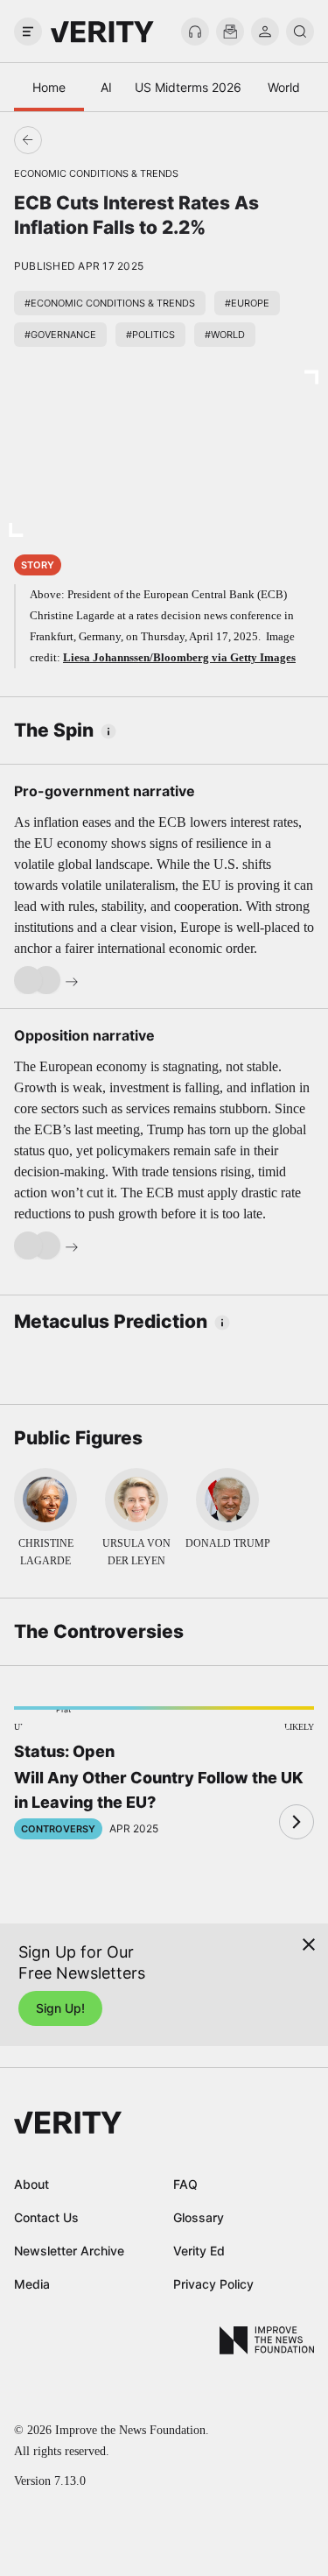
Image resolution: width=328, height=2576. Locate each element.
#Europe (247, 303)
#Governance (60, 335)
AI (106, 87)
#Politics (150, 335)
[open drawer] (28, 32)
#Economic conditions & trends (110, 303)
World (284, 87)
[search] (300, 32)
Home (49, 87)
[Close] (309, 1944)
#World (225, 335)
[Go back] (96, 140)
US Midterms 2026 (188, 87)
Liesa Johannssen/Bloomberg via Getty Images (179, 657)
